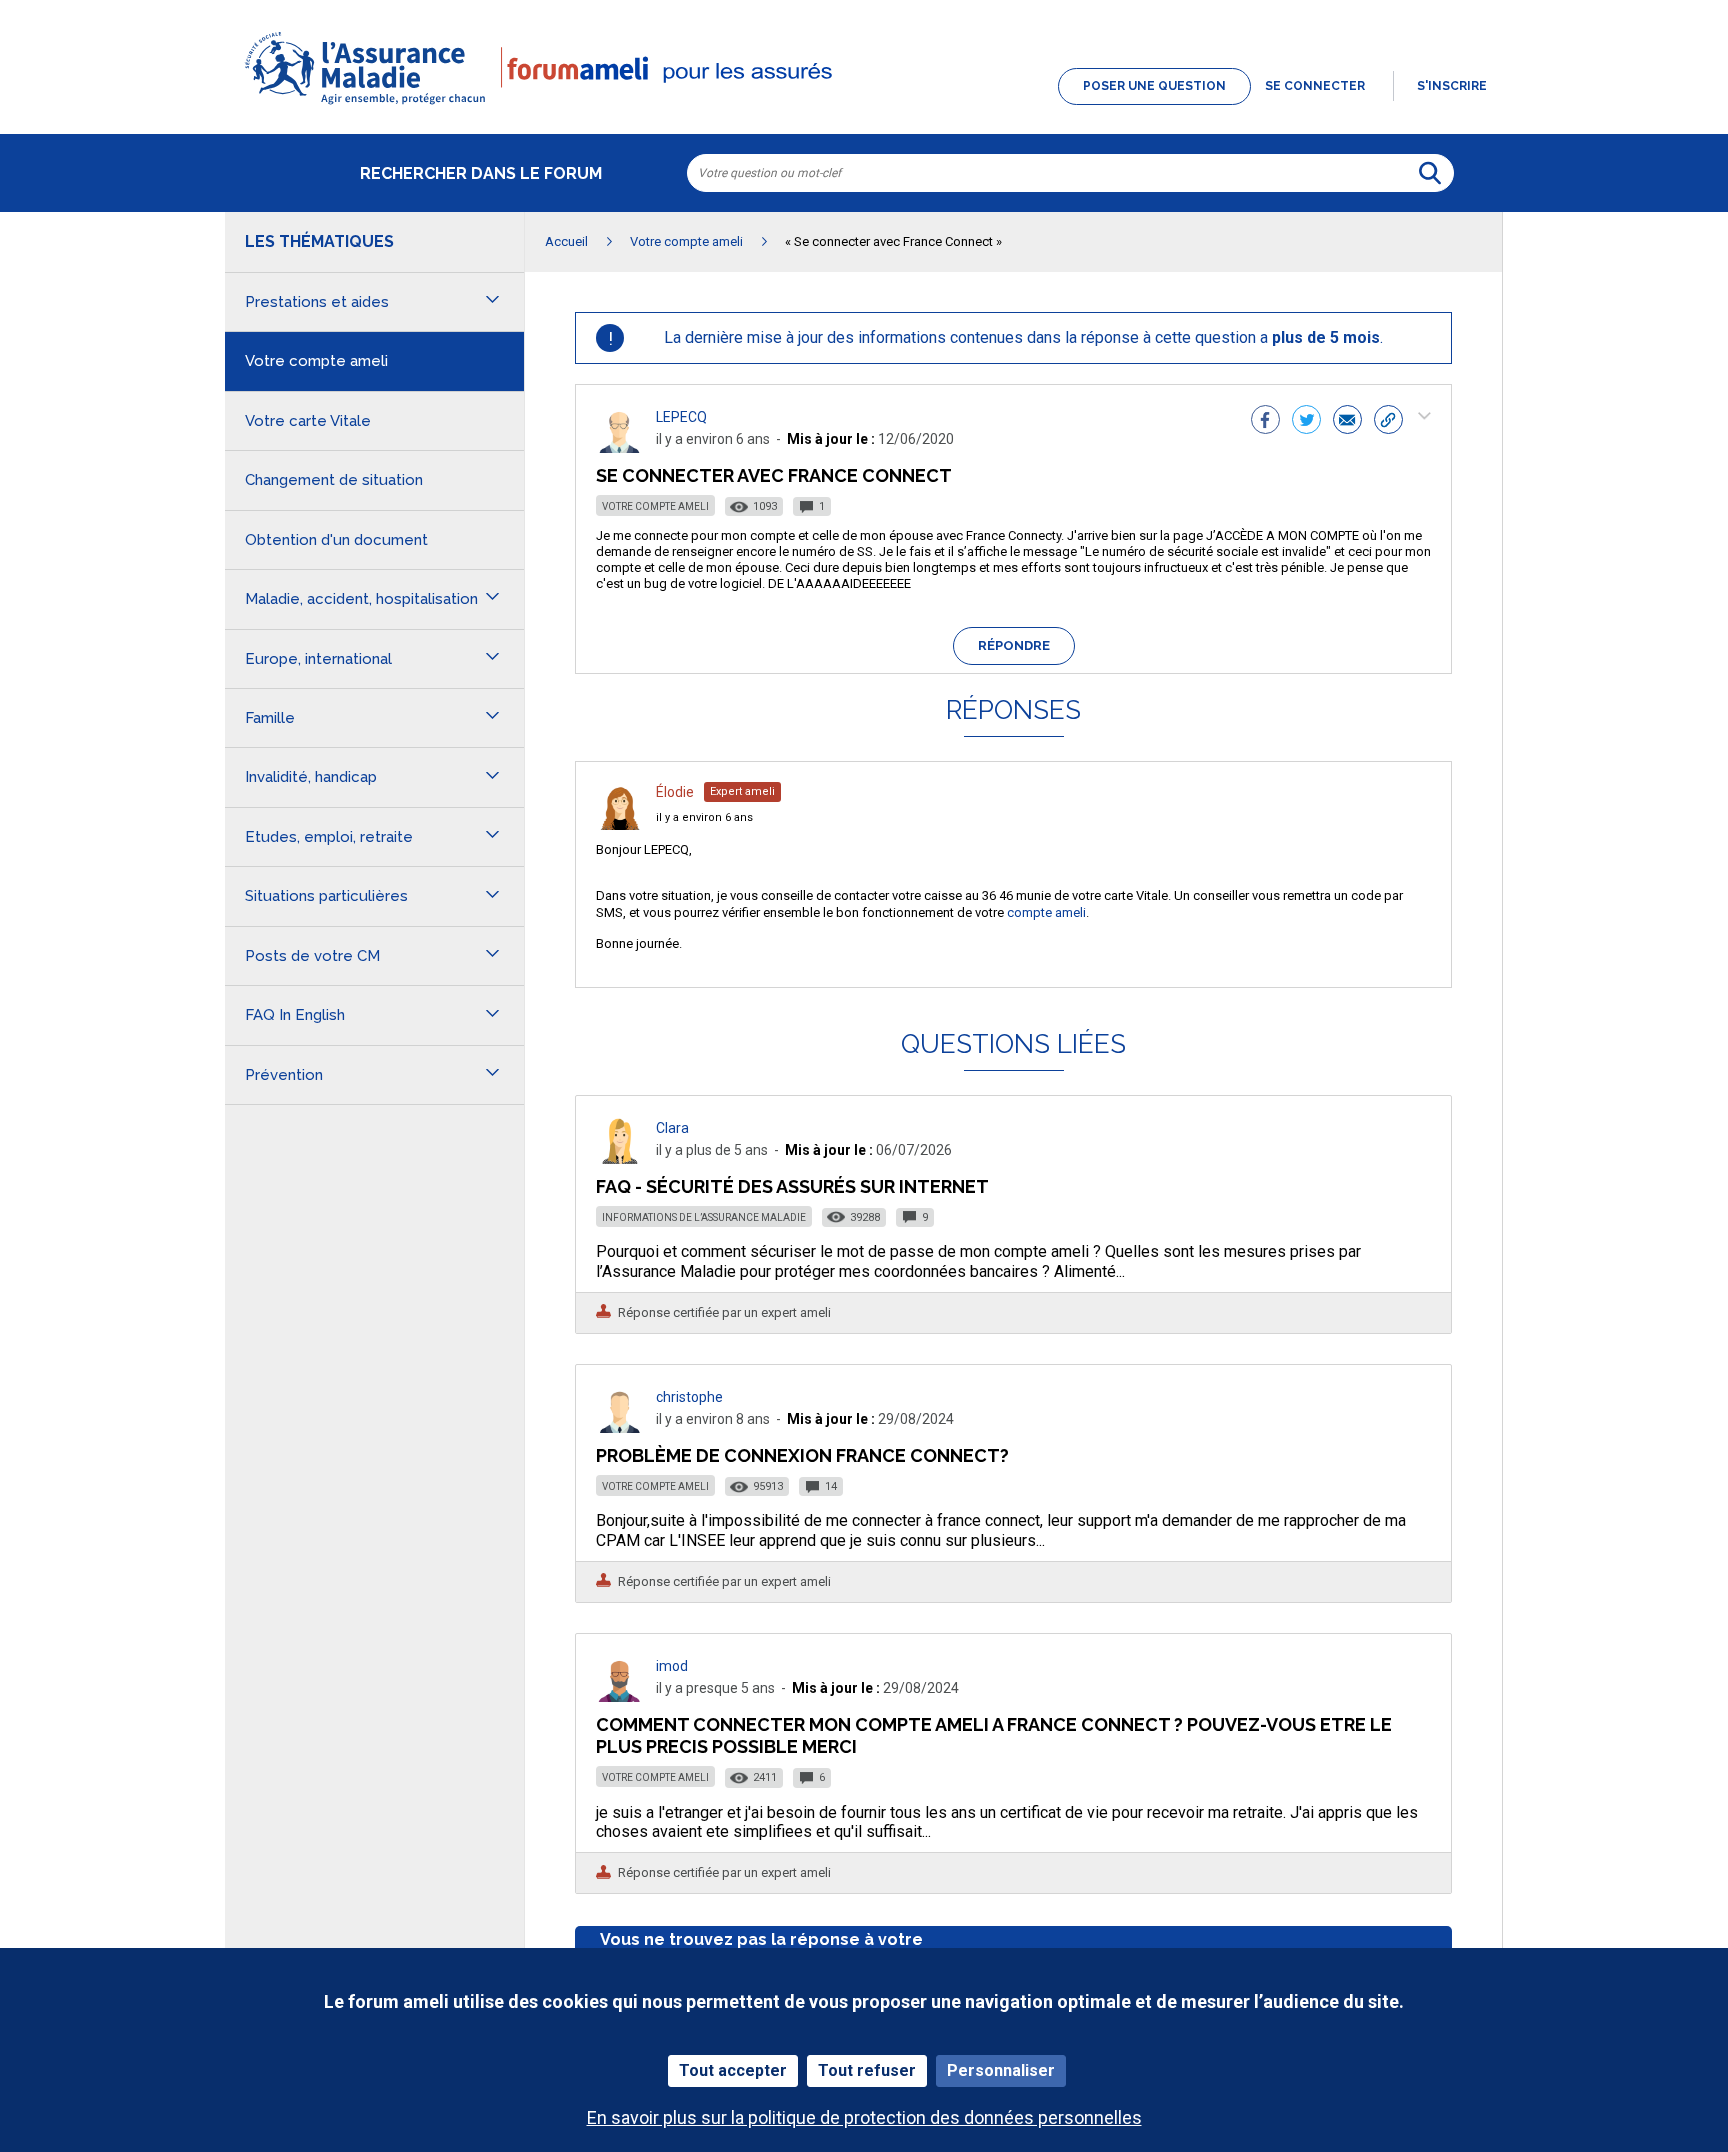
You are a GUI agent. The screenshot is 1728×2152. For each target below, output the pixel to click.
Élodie (675, 792)
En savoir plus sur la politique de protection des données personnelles (864, 2117)
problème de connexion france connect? (802, 1455)
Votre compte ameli (655, 506)
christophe (689, 1397)
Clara (672, 1128)
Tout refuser (867, 2070)
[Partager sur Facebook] (1265, 422)
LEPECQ (681, 417)
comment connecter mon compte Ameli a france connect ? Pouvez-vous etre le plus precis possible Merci (994, 1735)
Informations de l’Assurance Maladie (704, 1217)
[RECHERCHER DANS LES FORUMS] (1430, 173)
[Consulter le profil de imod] (620, 1696)
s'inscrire (1452, 86)
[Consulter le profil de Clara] (620, 1158)
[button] (864, 106)
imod (672, 1666)
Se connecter (1315, 86)
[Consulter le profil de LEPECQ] (620, 447)
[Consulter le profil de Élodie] (620, 824)
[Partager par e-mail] (1347, 422)
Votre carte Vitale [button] (308, 421)
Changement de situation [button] (334, 480)
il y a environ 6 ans (704, 817)
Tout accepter (733, 2070)
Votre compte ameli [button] (316, 361)
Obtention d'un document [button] (336, 540)
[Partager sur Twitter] (1306, 422)
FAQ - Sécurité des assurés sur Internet (792, 1186)
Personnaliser (1001, 2070)
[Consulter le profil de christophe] (620, 1427)
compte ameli (1046, 912)
